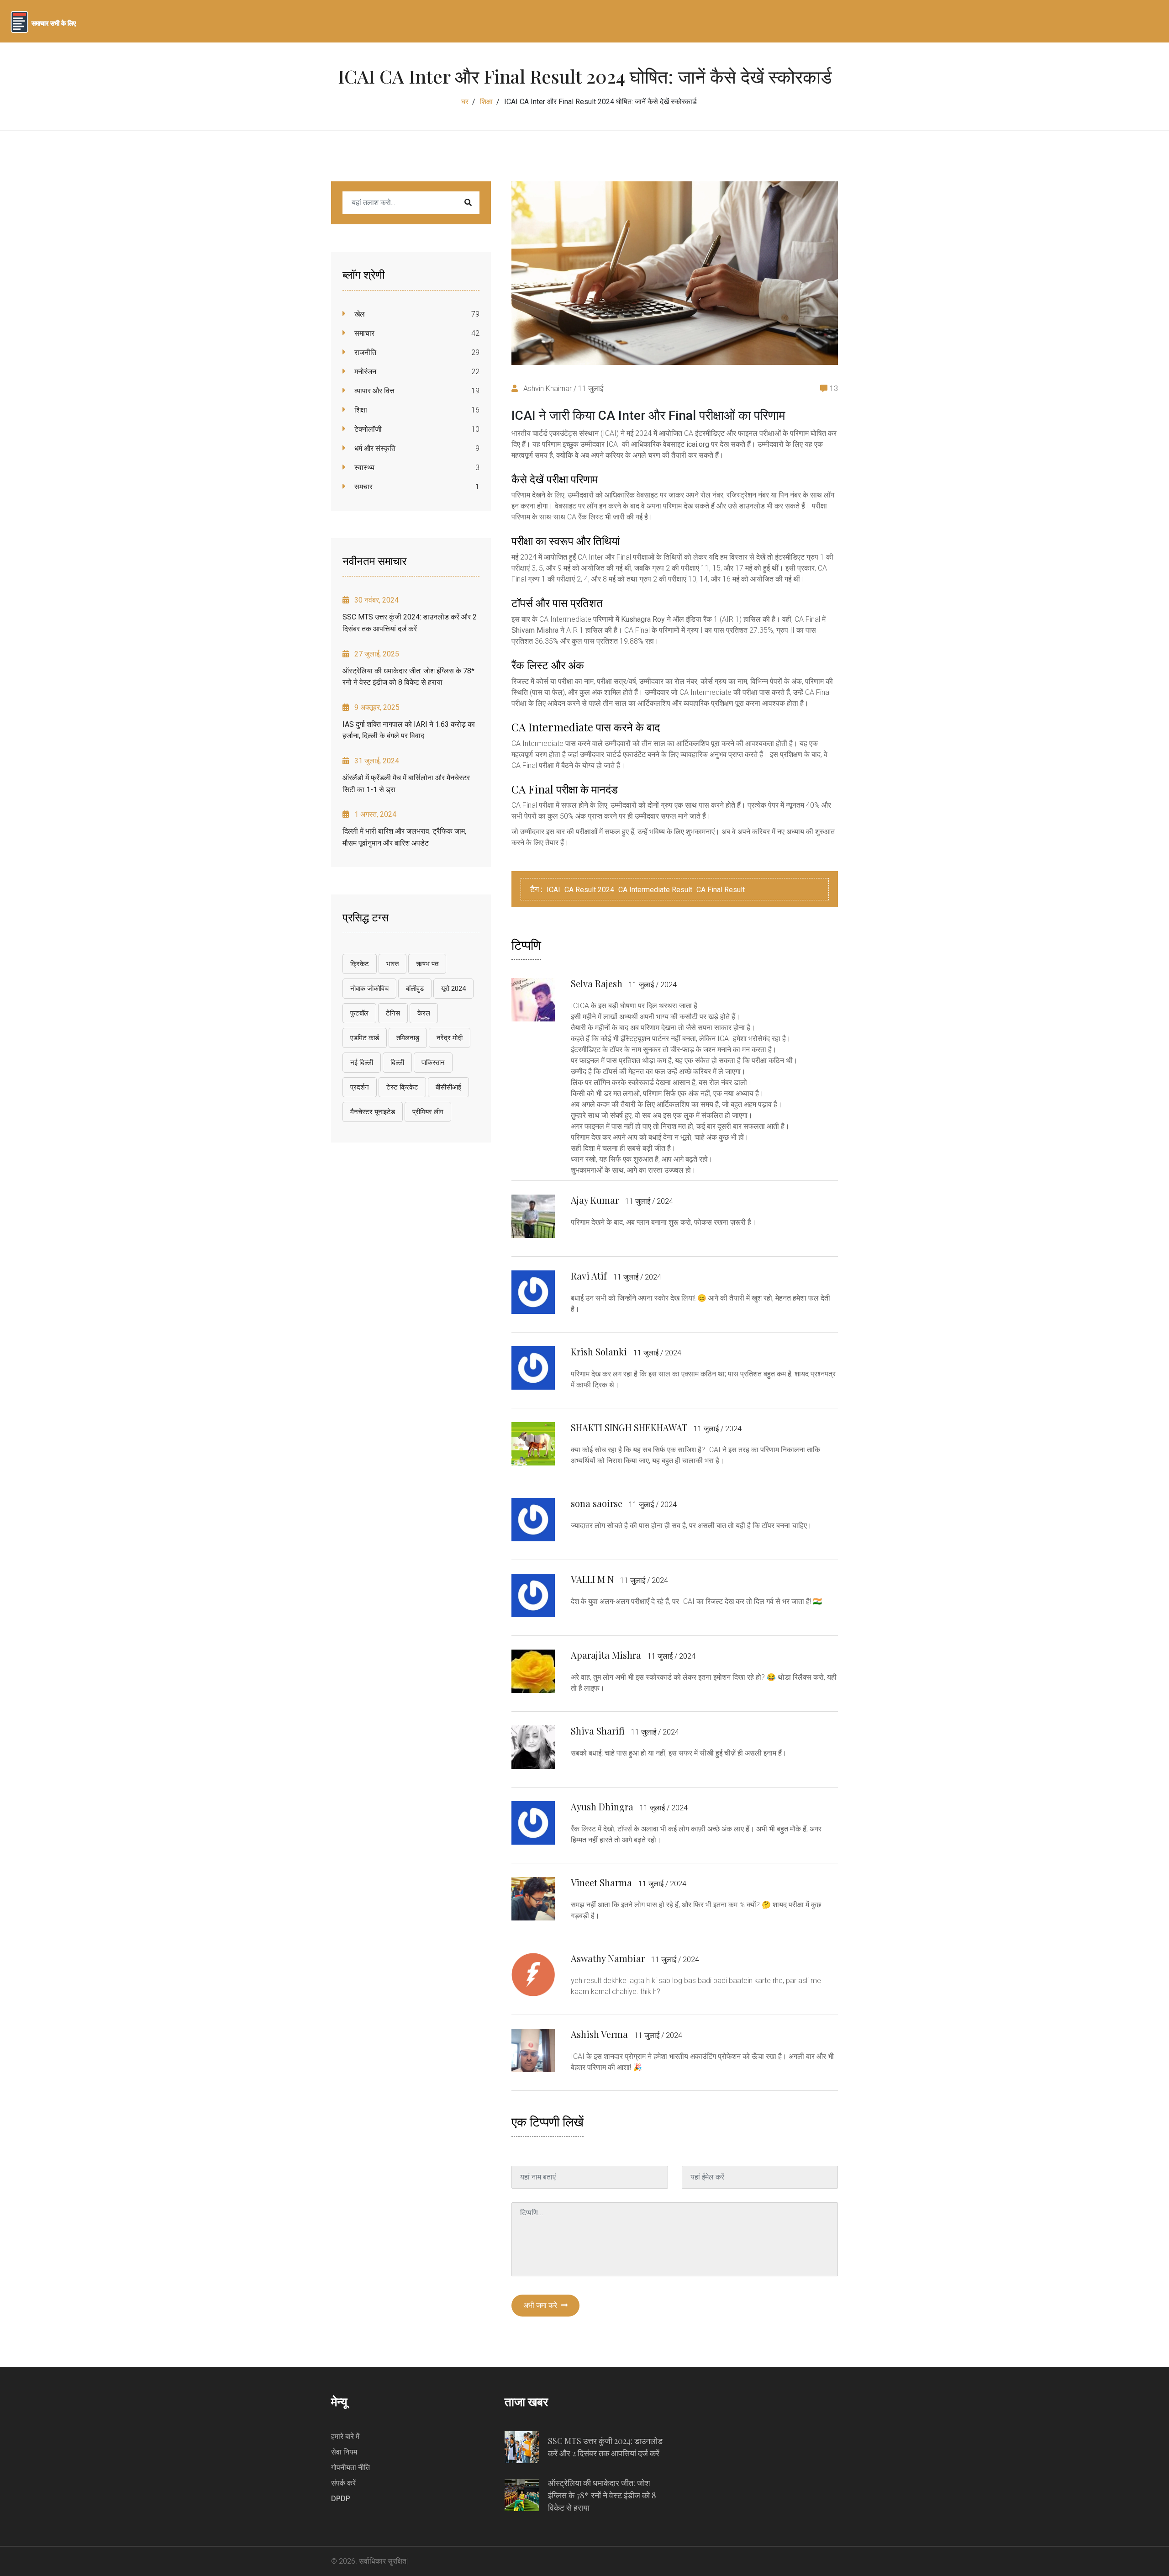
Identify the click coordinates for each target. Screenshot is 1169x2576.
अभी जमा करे (541, 2305)
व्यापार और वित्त (374, 391)
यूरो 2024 (453, 989)
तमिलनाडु (408, 1038)
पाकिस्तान (433, 1063)
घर (465, 102)
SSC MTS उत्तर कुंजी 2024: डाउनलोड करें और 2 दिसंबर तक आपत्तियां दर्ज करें (410, 623)
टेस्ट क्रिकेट (402, 1087)
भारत (392, 964)
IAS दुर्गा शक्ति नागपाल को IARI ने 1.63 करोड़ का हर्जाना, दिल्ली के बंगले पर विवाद (409, 730)
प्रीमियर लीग (428, 1112)
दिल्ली (397, 1063)
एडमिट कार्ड (365, 1038)
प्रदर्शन (360, 1087)
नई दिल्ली (362, 1063)
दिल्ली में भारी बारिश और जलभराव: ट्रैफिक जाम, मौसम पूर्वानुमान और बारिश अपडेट (404, 837)
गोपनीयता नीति (350, 2468)
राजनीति (364, 352)
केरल (424, 1013)
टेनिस (393, 1013)
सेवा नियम (344, 2452)
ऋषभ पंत (427, 964)
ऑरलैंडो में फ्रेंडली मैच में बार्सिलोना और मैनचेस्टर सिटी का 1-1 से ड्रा (406, 784)
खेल (359, 314)
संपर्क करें (343, 2483)
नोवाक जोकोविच (369, 989)
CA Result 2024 (589, 890)
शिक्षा (486, 102)
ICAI (553, 890)
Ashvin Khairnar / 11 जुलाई (562, 389)
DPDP (341, 2499)
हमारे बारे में (345, 2436)
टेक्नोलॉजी (367, 429)
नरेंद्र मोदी (450, 1038)
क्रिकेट (360, 964)
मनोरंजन (364, 372)
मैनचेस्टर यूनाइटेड (373, 1112)
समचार (363, 487)
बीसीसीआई (448, 1087)
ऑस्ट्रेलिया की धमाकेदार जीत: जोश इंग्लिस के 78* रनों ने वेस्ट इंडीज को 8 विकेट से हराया (408, 677)
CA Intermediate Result (655, 890)
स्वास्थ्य (363, 468)
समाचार (363, 333)
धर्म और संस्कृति (374, 448)
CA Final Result (721, 890)
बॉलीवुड (415, 989)
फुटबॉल (359, 1013)
